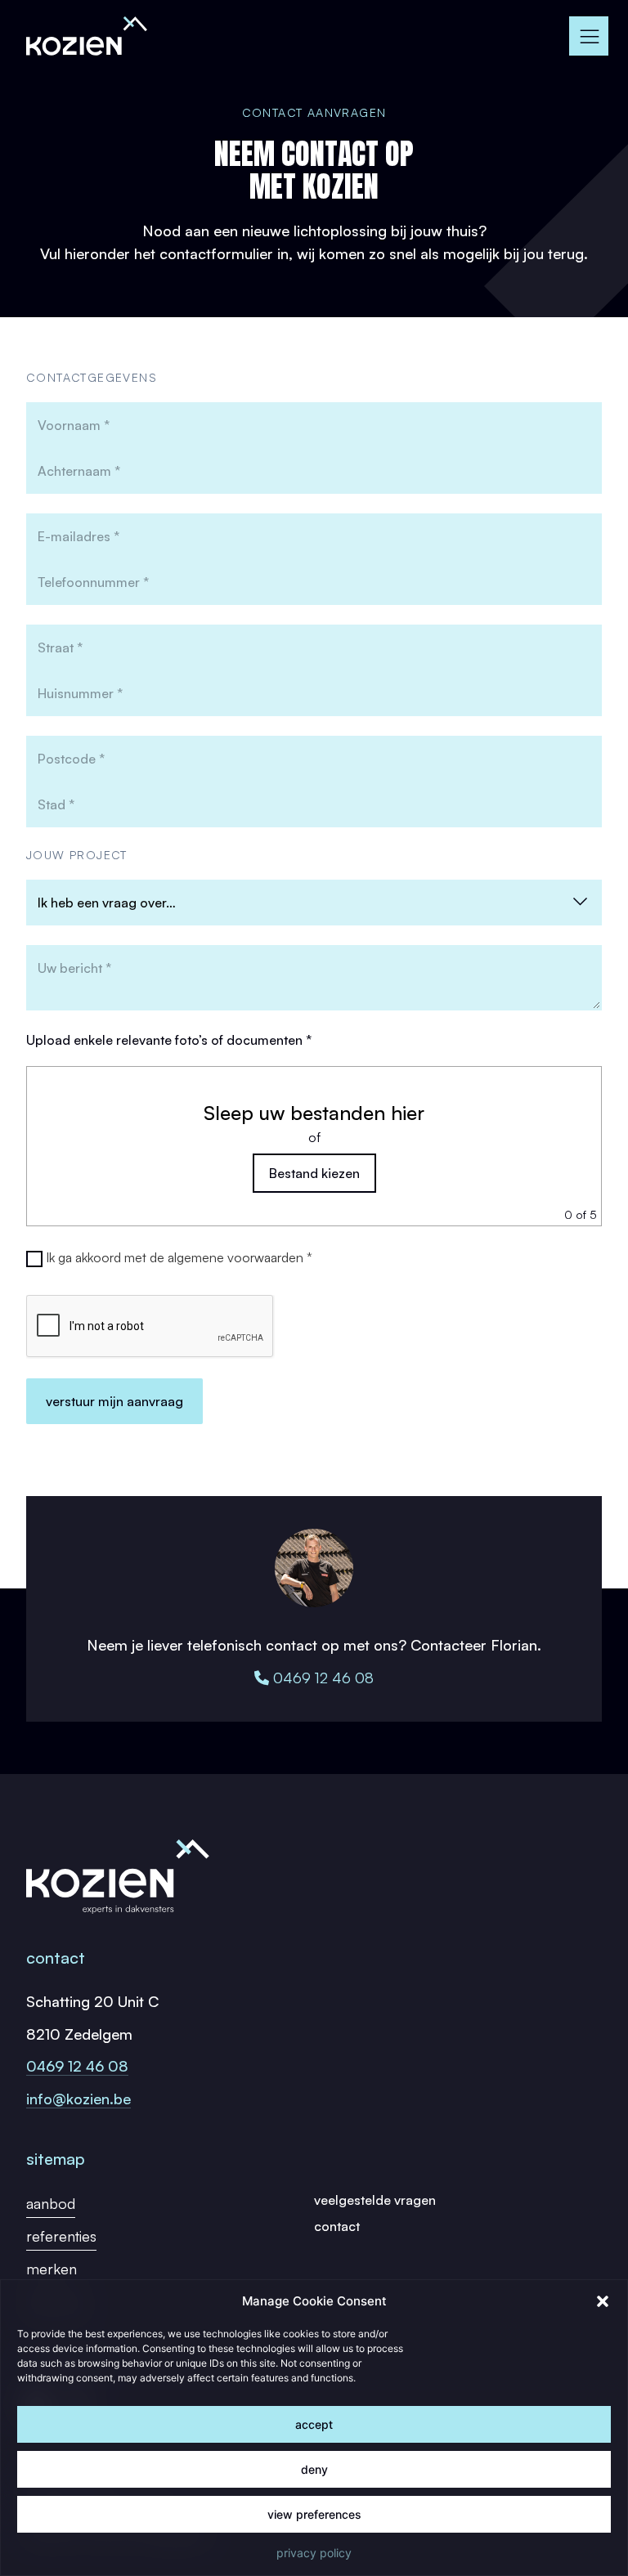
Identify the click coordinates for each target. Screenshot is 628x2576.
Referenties (61, 2236)
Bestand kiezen (314, 1173)
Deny (314, 2469)
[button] (603, 2301)
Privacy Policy (314, 2553)
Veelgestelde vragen (375, 2200)
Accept (314, 2424)
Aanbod (51, 2203)
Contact (337, 2226)
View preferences (314, 2514)
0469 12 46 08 (321, 1678)
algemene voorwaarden (235, 1257)
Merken (52, 2269)
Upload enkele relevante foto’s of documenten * (169, 1040)
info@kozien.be (78, 2099)
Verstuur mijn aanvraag (114, 1401)
